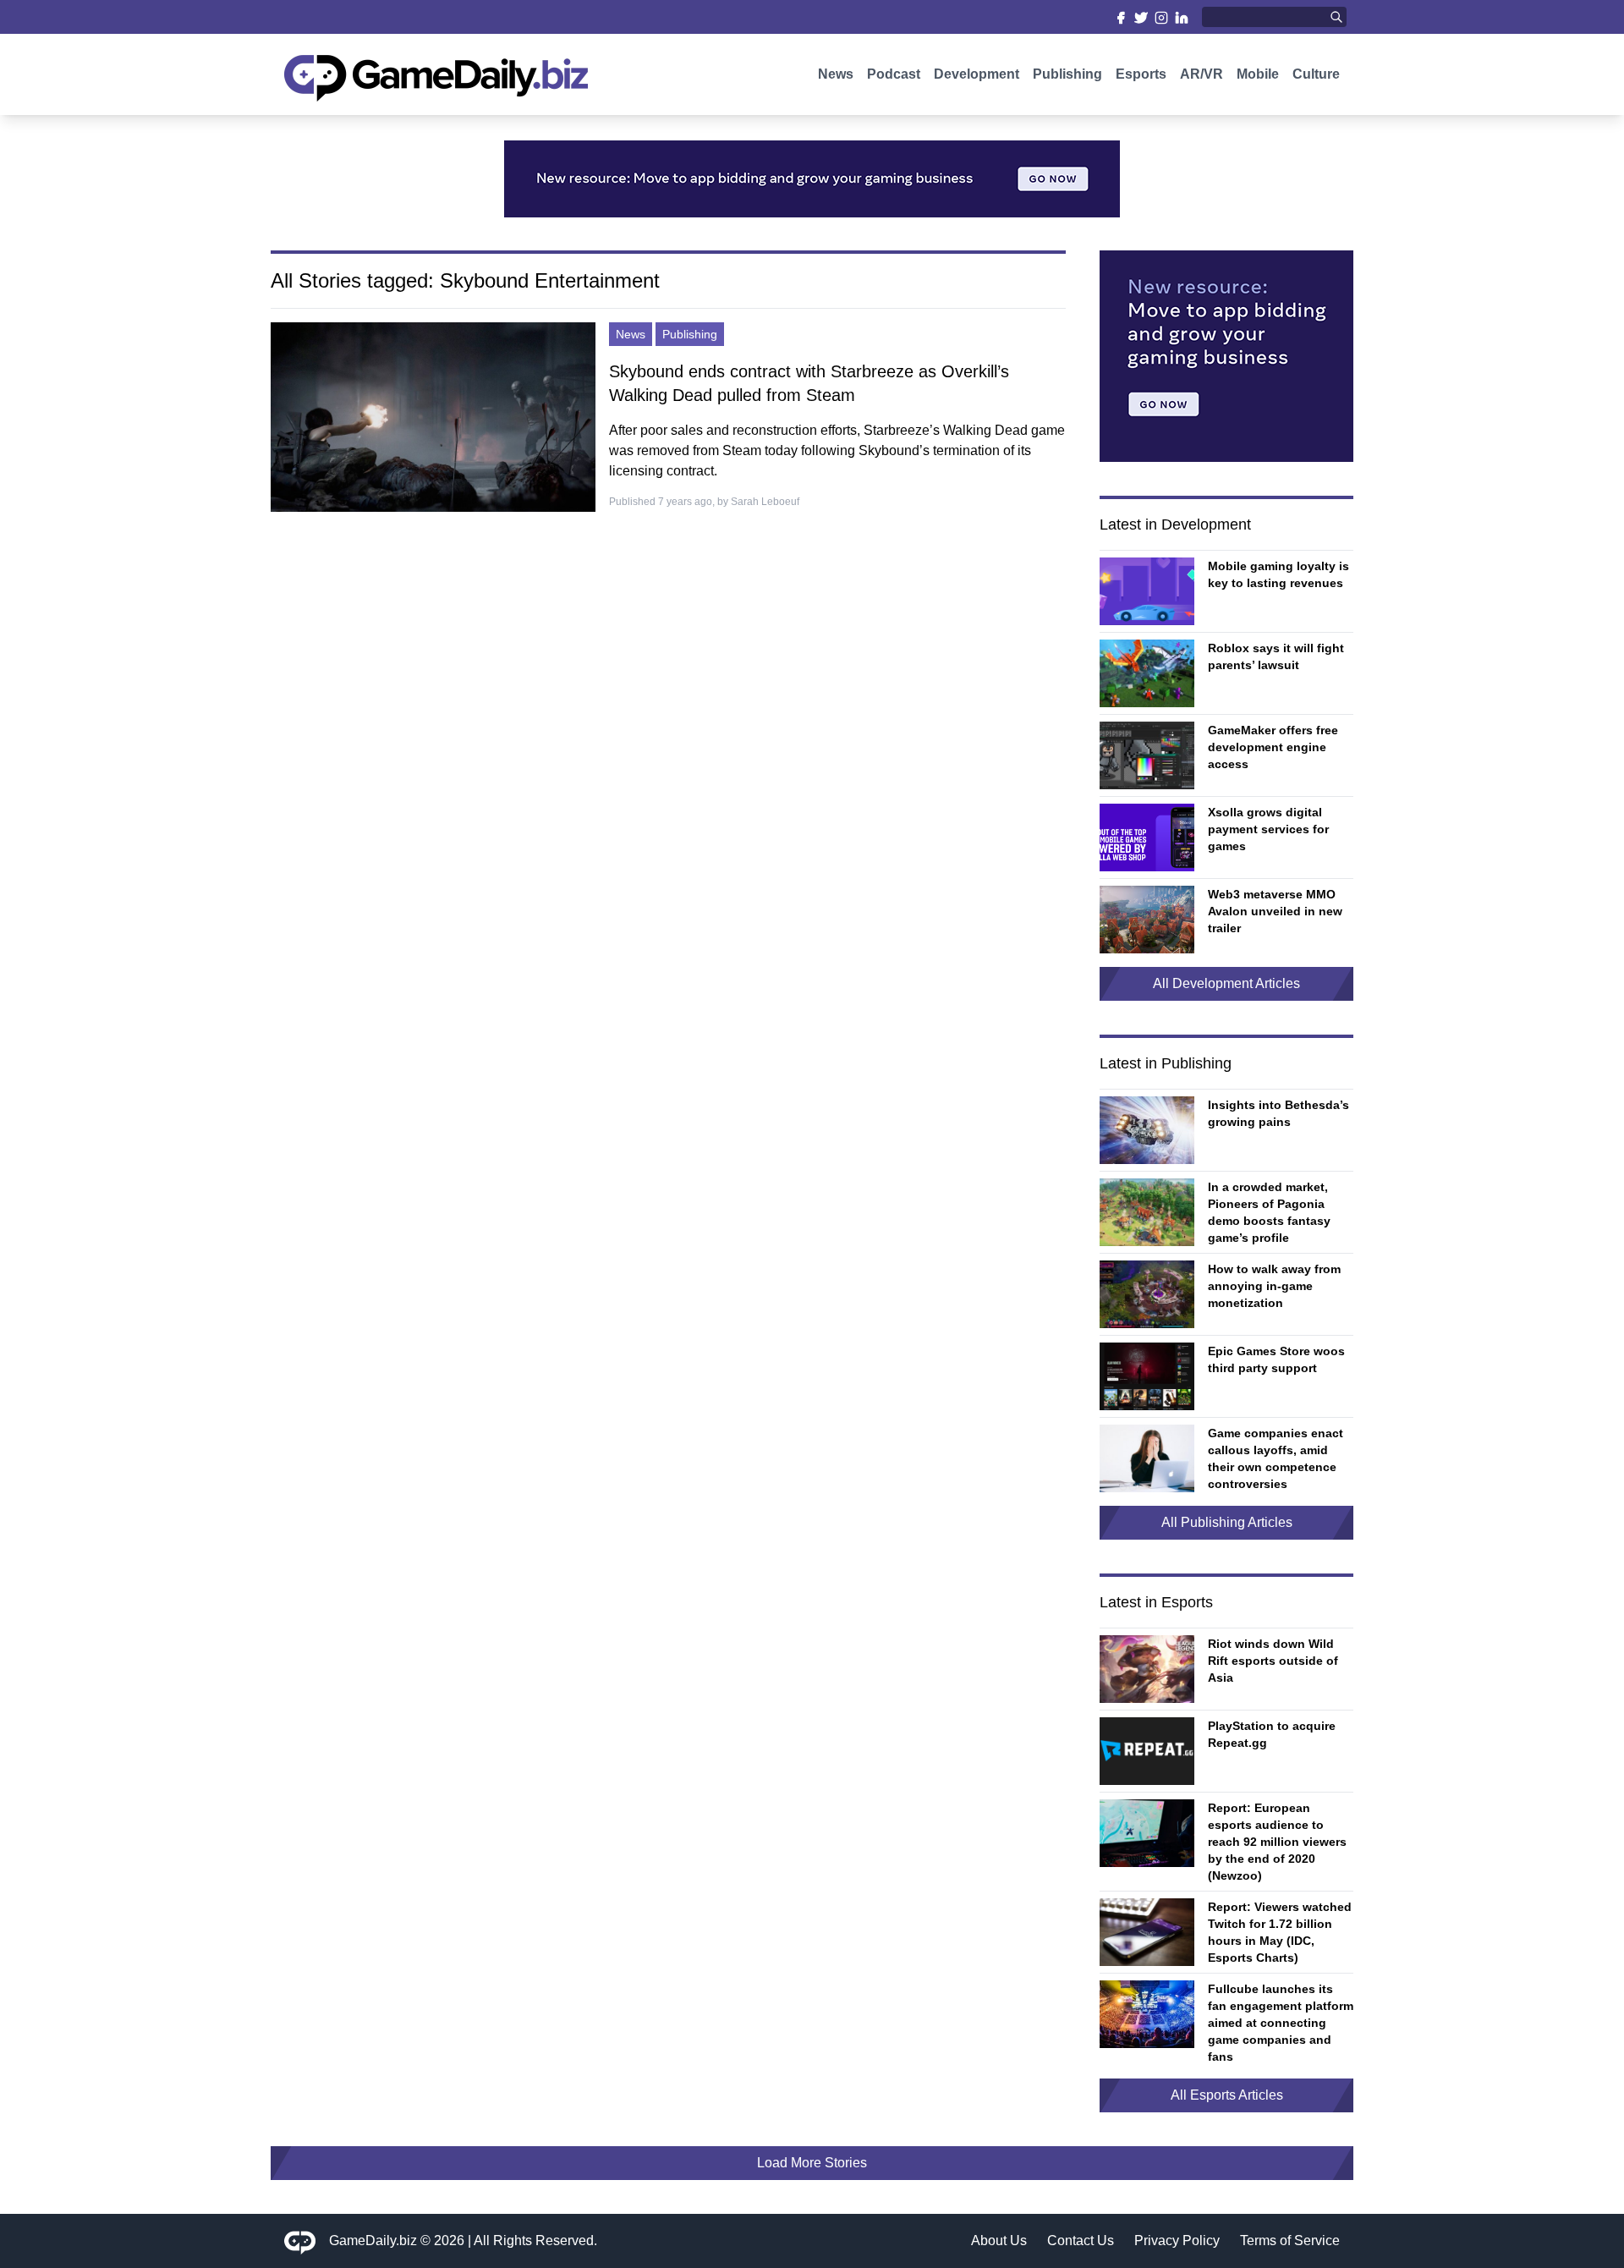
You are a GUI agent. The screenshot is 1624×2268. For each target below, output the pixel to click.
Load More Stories (812, 2163)
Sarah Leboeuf (765, 502)
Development (977, 74)
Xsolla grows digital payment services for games (1268, 829)
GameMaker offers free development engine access (1273, 747)
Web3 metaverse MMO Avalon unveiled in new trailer (1275, 911)
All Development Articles (1226, 983)
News (836, 74)
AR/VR (1202, 74)
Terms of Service (1290, 2241)
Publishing (1067, 74)
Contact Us (1081, 2241)
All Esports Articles (1227, 2095)
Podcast (894, 74)
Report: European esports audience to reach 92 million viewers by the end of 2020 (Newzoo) (1277, 1842)
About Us (999, 2241)
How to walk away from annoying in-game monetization (1274, 1286)
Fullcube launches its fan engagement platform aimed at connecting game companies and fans (1281, 2023)
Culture (1316, 74)
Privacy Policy (1177, 2241)
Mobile (1258, 74)
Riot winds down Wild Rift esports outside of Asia (1273, 1661)
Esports (1141, 74)
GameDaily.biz (373, 2241)
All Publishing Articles (1227, 1522)
